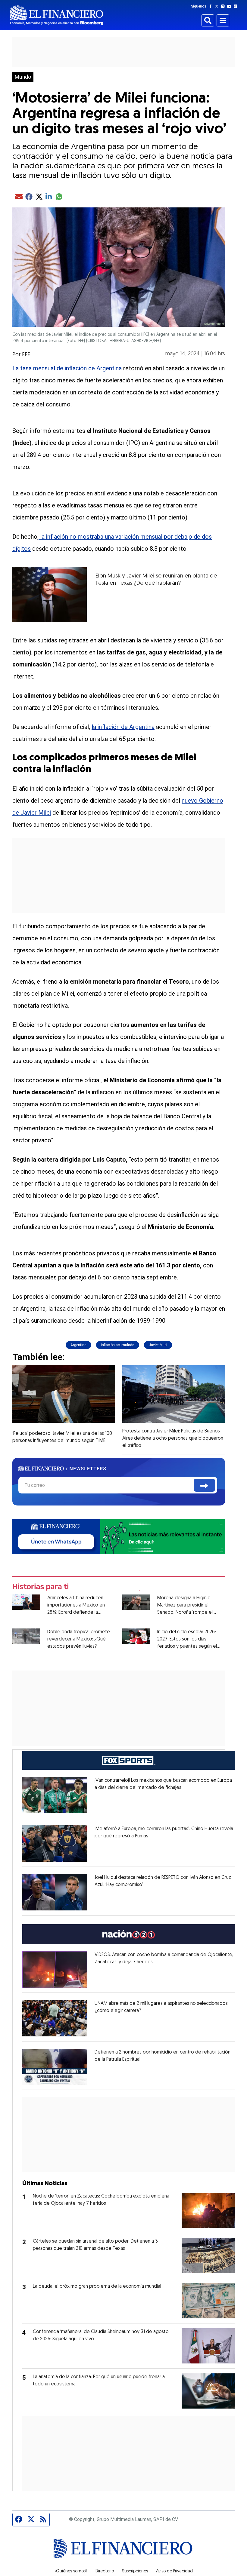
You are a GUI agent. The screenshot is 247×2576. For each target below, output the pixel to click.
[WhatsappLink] (119, 1536)
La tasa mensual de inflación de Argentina (68, 368)
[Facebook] (212, 6)
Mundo (23, 77)
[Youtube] (231, 6)
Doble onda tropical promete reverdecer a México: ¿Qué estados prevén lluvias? (79, 1639)
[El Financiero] (57, 15)
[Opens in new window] (55, 1795)
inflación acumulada (118, 1345)
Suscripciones (135, 2571)
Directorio (105, 2571)
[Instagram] (224, 6)
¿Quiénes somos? (71, 2571)
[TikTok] (237, 6)
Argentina (78, 1345)
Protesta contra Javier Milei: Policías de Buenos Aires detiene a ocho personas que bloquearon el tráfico (173, 1438)
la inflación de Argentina (123, 727)
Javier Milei (158, 1345)
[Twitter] (218, 6)
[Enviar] (204, 1485)
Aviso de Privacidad (174, 2571)
